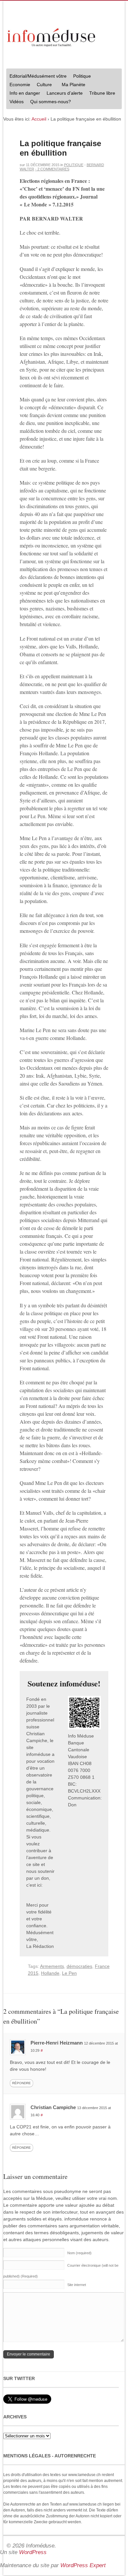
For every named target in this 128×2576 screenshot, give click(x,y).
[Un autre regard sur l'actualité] (52, 36)
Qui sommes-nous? (49, 102)
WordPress (33, 2552)
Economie (20, 85)
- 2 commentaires (52, 169)
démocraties (79, 1966)
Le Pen (69, 1973)
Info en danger (25, 93)
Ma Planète (74, 85)
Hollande (50, 1973)
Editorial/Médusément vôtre (38, 76)
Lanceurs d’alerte (65, 93)
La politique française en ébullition (60, 148)
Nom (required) (79, 2253)
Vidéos (17, 102)
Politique (80, 77)
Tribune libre (102, 93)
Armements (52, 1966)
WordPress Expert (83, 2565)
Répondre (21, 2083)
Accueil (39, 119)
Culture (43, 85)
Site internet (77, 2285)
